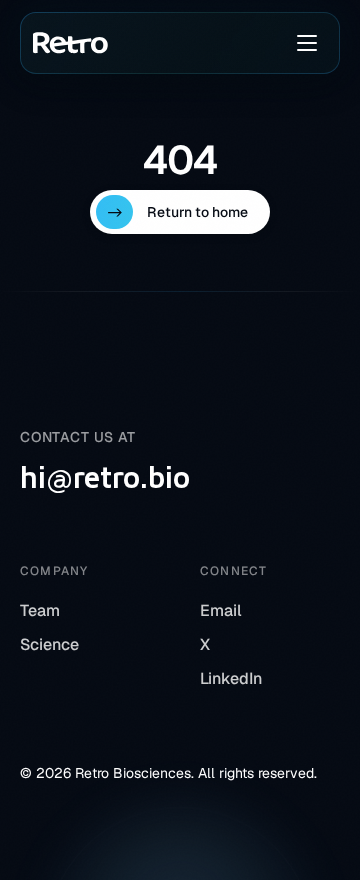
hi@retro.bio (105, 476)
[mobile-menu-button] (307, 43)
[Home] (70, 43)
